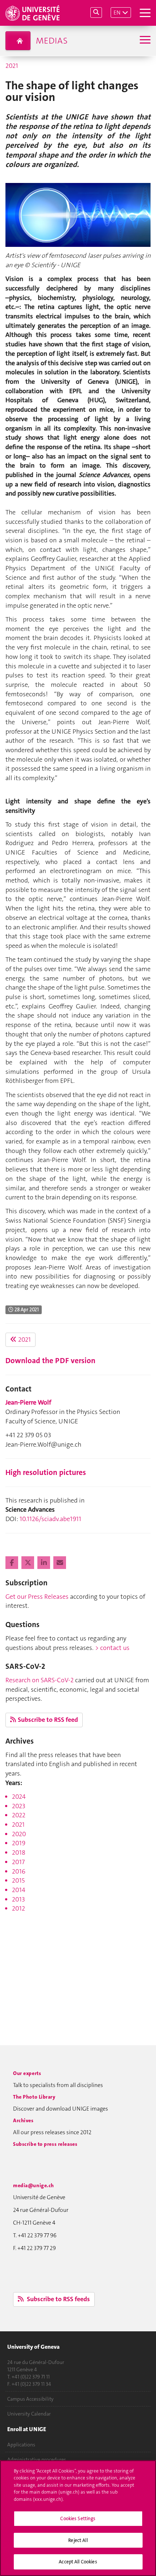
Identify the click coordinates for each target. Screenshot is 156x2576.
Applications (21, 2445)
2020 (19, 1834)
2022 (19, 1815)
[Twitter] (28, 1563)
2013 (19, 1899)
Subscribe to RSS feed (48, 1720)
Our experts (27, 2073)
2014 (19, 1890)
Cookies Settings (78, 2518)
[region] (78, 2518)
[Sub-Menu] (144, 40)
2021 (12, 66)
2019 (19, 1843)
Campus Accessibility (30, 2399)
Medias (52, 41)
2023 (19, 1806)
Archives (23, 2120)
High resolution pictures (46, 1472)
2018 (19, 1852)
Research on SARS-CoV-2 (40, 1680)
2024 (19, 1797)
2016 (19, 1871)
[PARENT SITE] (18, 41)
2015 (18, 1880)
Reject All (78, 2540)
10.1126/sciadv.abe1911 (50, 1519)
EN (117, 13)
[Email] (60, 1563)
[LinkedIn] (44, 1563)
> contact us (112, 1648)
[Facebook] (13, 1563)
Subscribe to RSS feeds (58, 2299)
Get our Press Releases (37, 1597)
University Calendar (29, 2414)
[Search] (96, 13)
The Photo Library (34, 2097)
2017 (18, 1862)
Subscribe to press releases (45, 2144)
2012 (19, 1908)
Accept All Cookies (78, 2562)
